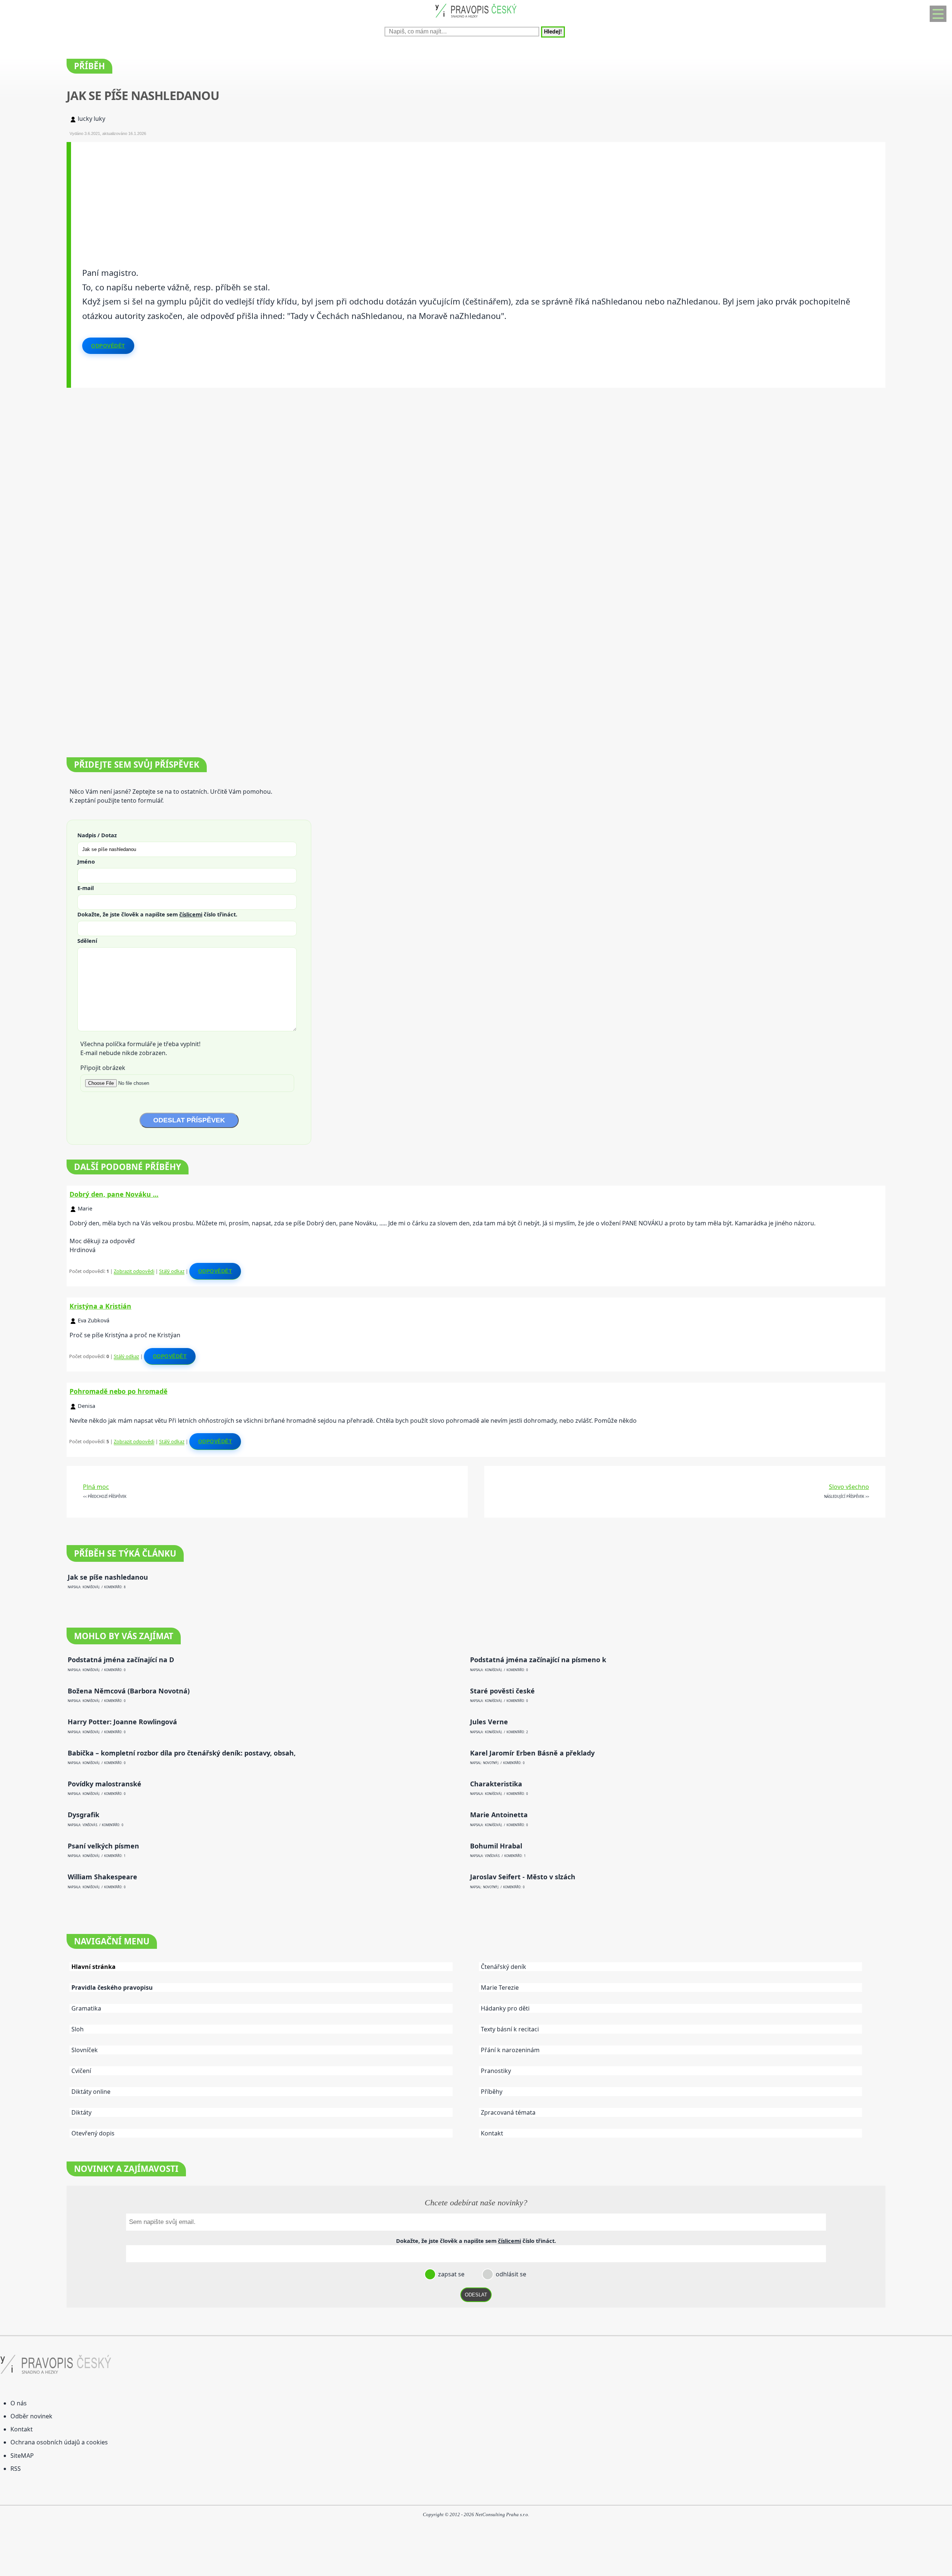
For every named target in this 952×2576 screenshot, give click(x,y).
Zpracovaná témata (508, 2112)
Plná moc (96, 1487)
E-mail (86, 888)
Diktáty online (91, 2092)
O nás (19, 2403)
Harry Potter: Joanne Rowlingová (122, 1722)
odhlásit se (510, 2274)
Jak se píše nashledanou (108, 1577)
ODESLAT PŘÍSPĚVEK (189, 1120)
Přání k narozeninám (510, 2050)
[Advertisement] (294, 194)
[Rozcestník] (938, 14)
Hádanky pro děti (505, 2008)
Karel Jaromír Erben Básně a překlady (532, 1753)
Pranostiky (496, 2071)
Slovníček (85, 2050)
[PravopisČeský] (476, 19)
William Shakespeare (102, 1877)
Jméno (86, 861)
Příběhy (492, 2092)
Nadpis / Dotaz (97, 835)
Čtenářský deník (504, 1967)
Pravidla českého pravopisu (112, 1987)
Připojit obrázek (103, 1068)
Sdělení (87, 941)
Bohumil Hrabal (496, 1846)
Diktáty (81, 2112)
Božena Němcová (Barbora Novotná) (129, 1691)
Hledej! (553, 32)
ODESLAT (476, 2295)
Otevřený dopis (93, 2133)
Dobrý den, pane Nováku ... (114, 1194)
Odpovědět (108, 346)
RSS (16, 2469)
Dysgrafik (83, 1815)
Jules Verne (489, 1722)
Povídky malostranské (104, 1784)
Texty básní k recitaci (510, 2029)
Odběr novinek (31, 2416)
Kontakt (492, 2133)
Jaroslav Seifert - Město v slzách (523, 1877)
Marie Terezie (500, 1987)
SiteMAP (22, 2456)
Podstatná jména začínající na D (121, 1660)
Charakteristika (496, 1784)
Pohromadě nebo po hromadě (118, 1391)
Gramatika (86, 2008)
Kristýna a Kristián (100, 1306)
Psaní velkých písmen (103, 1846)
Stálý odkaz (172, 1271)
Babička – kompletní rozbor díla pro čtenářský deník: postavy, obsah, (182, 1753)
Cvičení (81, 2071)
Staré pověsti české (502, 1691)
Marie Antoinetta (499, 1815)
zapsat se (451, 2274)
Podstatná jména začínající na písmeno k (538, 1660)
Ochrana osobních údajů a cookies (59, 2442)
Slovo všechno (849, 1487)
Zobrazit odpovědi (134, 1271)
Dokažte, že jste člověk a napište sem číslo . (157, 914)
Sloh (78, 2029)
